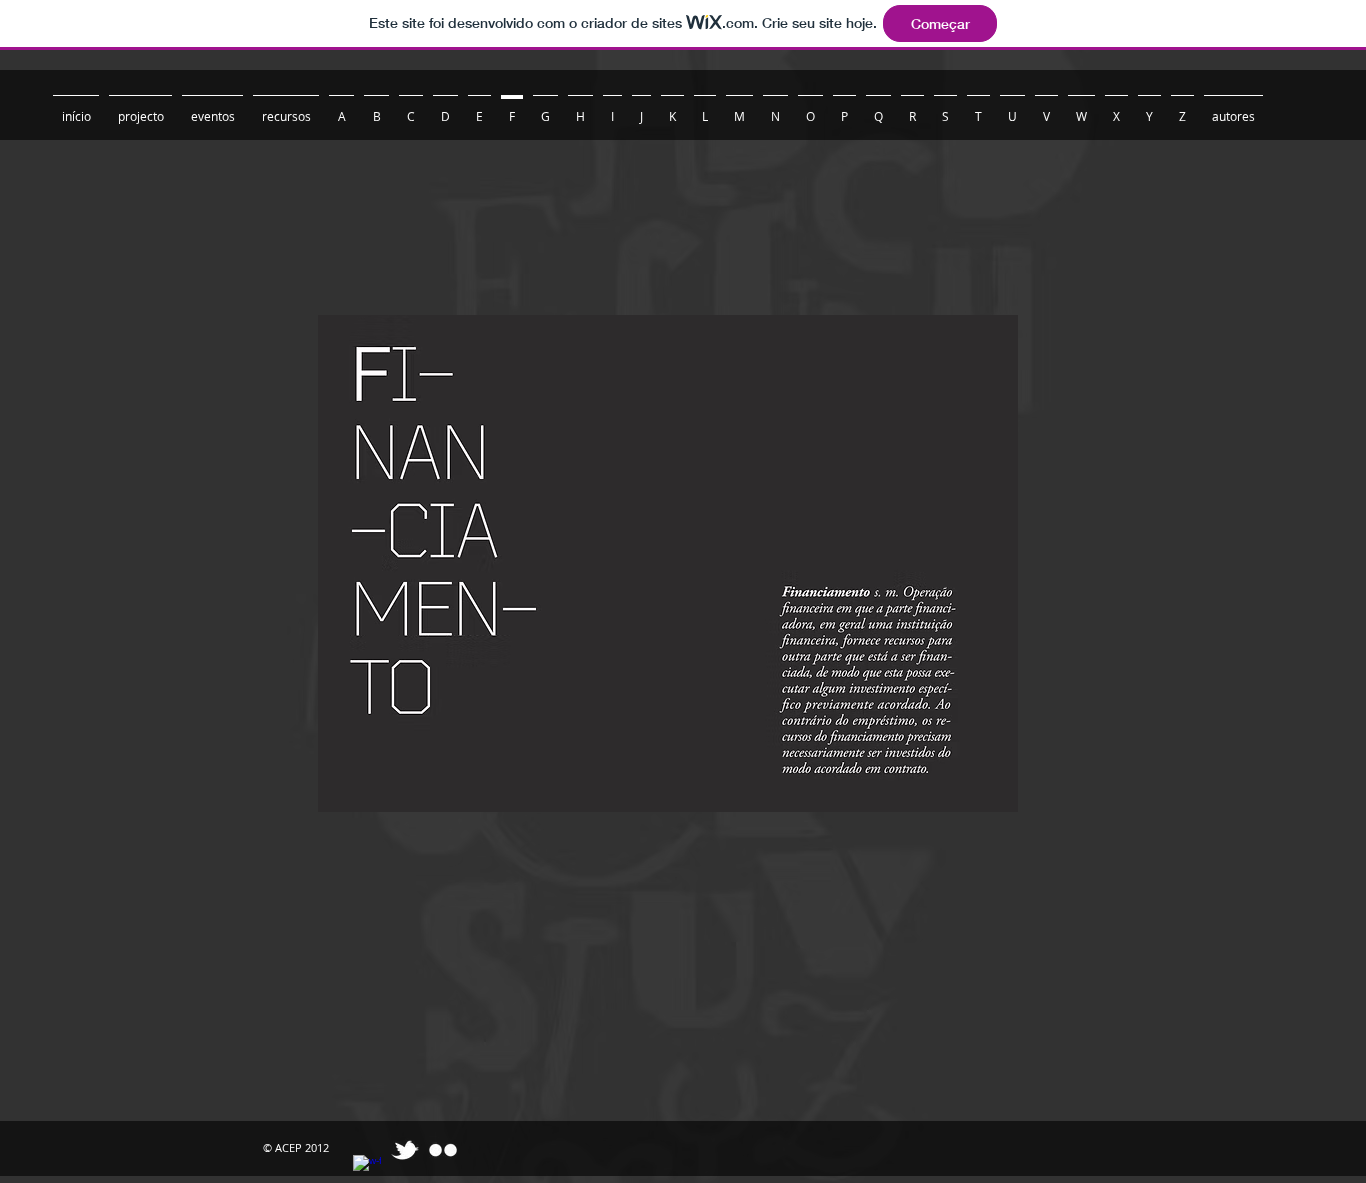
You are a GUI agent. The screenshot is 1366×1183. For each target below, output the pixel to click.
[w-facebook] (367, 1169)
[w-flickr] (443, 1150)
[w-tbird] (405, 1150)
